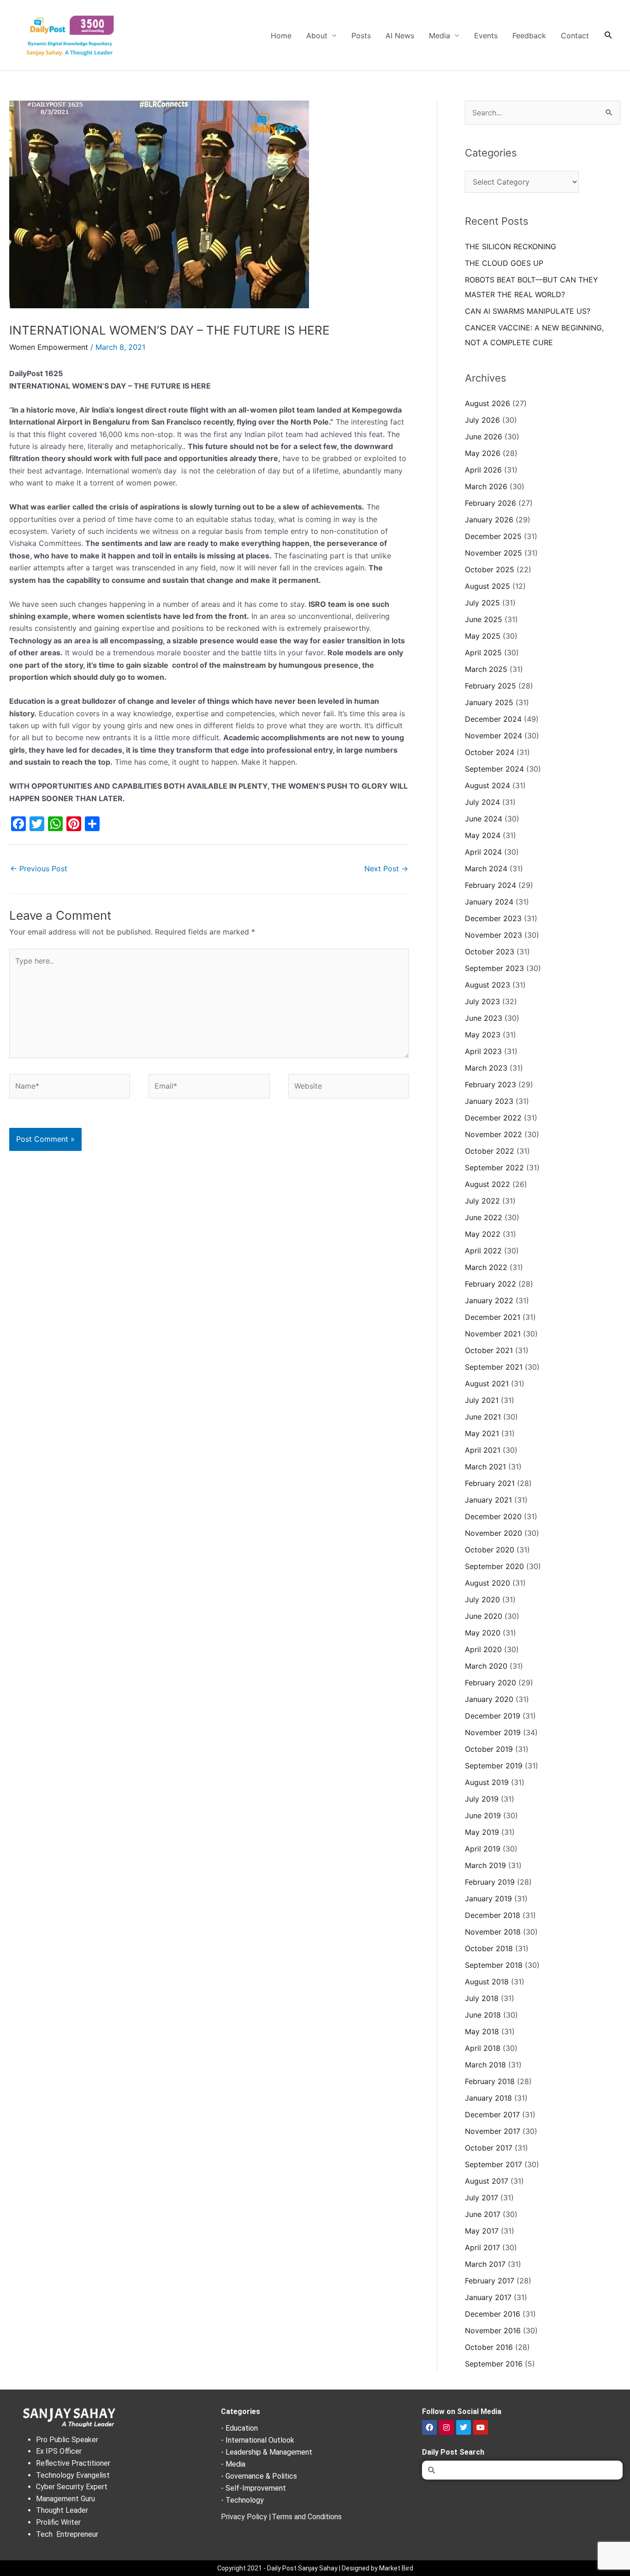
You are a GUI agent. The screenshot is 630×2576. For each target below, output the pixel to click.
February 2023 (490, 1084)
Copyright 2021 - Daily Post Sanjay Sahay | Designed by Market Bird (315, 2568)
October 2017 (489, 2148)
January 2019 (488, 1899)
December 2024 (493, 719)
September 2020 (494, 1566)
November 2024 (493, 736)
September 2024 (494, 769)
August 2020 (487, 1583)
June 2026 (484, 437)
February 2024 (490, 885)
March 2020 (486, 1666)
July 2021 (482, 1400)
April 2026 (483, 470)
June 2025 (484, 619)
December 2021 (493, 1317)
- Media (233, 2464)
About (317, 36)
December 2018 (493, 1915)
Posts (361, 36)
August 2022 (487, 1184)
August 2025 (487, 586)
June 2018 (483, 2015)
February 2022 (490, 1284)
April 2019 (483, 1849)
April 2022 (483, 1251)
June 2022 (484, 1217)
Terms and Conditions (307, 2517)
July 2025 (482, 603)
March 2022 (486, 1267)
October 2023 (490, 952)
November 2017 (493, 2131)
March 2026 (486, 486)
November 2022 (493, 1134)
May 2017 (482, 2231)
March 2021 (485, 1467)
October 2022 (490, 1151)
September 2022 (494, 1168)
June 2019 (483, 1815)
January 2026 (489, 520)
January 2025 (489, 702)
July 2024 (482, 802)
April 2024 (483, 852)
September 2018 (494, 1965)
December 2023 (493, 918)
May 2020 (483, 1633)
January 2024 (489, 902)
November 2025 (493, 553)
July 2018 (482, 1998)
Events (486, 36)
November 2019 (493, 1732)
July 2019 (482, 1799)
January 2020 (489, 1699)
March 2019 (485, 1865)
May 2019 (482, 1832)
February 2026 (490, 503)
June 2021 (483, 1417)
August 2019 (487, 1782)
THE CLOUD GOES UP (504, 263)
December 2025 (493, 536)
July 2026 (482, 420)
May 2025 (483, 636)
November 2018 (493, 1932)
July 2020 (482, 1600)
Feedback (529, 36)
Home (281, 36)
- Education (239, 2428)
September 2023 (494, 968)
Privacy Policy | (246, 2517)
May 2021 (482, 1433)
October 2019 (489, 1749)
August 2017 (487, 2181)
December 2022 (493, 1118)
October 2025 (490, 569)
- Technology (242, 2500)
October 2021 (489, 1350)
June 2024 (484, 819)
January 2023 (489, 1101)
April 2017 (482, 2247)
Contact (575, 36)
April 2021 (483, 1450)
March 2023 (486, 1068)
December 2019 (493, 1716)
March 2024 (486, 869)
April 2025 (483, 653)
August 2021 (487, 1384)
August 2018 (487, 1982)
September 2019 (494, 1766)
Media (440, 36)
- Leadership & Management (267, 2452)
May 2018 (482, 2031)
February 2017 (490, 2281)
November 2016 (493, 2330)
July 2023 (482, 1001)
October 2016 (489, 2347)
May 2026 (483, 453)
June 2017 (483, 2214)
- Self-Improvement (253, 2488)
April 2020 (483, 1649)
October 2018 (489, 1948)
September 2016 (494, 2364)
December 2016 (493, 2314)
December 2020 (493, 1516)
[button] (609, 35)
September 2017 (493, 2164)
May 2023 (483, 1035)
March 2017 (485, 2264)
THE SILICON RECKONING (511, 246)
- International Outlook (258, 2440)
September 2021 (494, 1367)
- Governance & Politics (259, 2476)
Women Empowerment (49, 347)
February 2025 (490, 686)
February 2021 (490, 1483)
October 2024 (490, 752)
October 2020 (490, 1550)
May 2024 (483, 835)
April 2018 (483, 2048)
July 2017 (481, 2198)
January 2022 (489, 1300)
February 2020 (490, 1683)
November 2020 (493, 1533)
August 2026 (487, 403)
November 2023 (493, 935)
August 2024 (487, 785)
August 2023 (487, 985)
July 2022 (482, 1201)
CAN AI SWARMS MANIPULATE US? (528, 311)
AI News (400, 36)
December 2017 (492, 2115)
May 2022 (483, 1234)
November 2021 (493, 1334)
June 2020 (484, 1616)
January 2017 (488, 2297)
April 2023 (483, 1051)
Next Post (386, 869)
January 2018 (488, 2098)
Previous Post (39, 869)
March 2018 (485, 2065)
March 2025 (486, 669)
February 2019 (490, 1882)
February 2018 (490, 2081)
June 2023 (484, 1018)
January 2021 (488, 1500)
